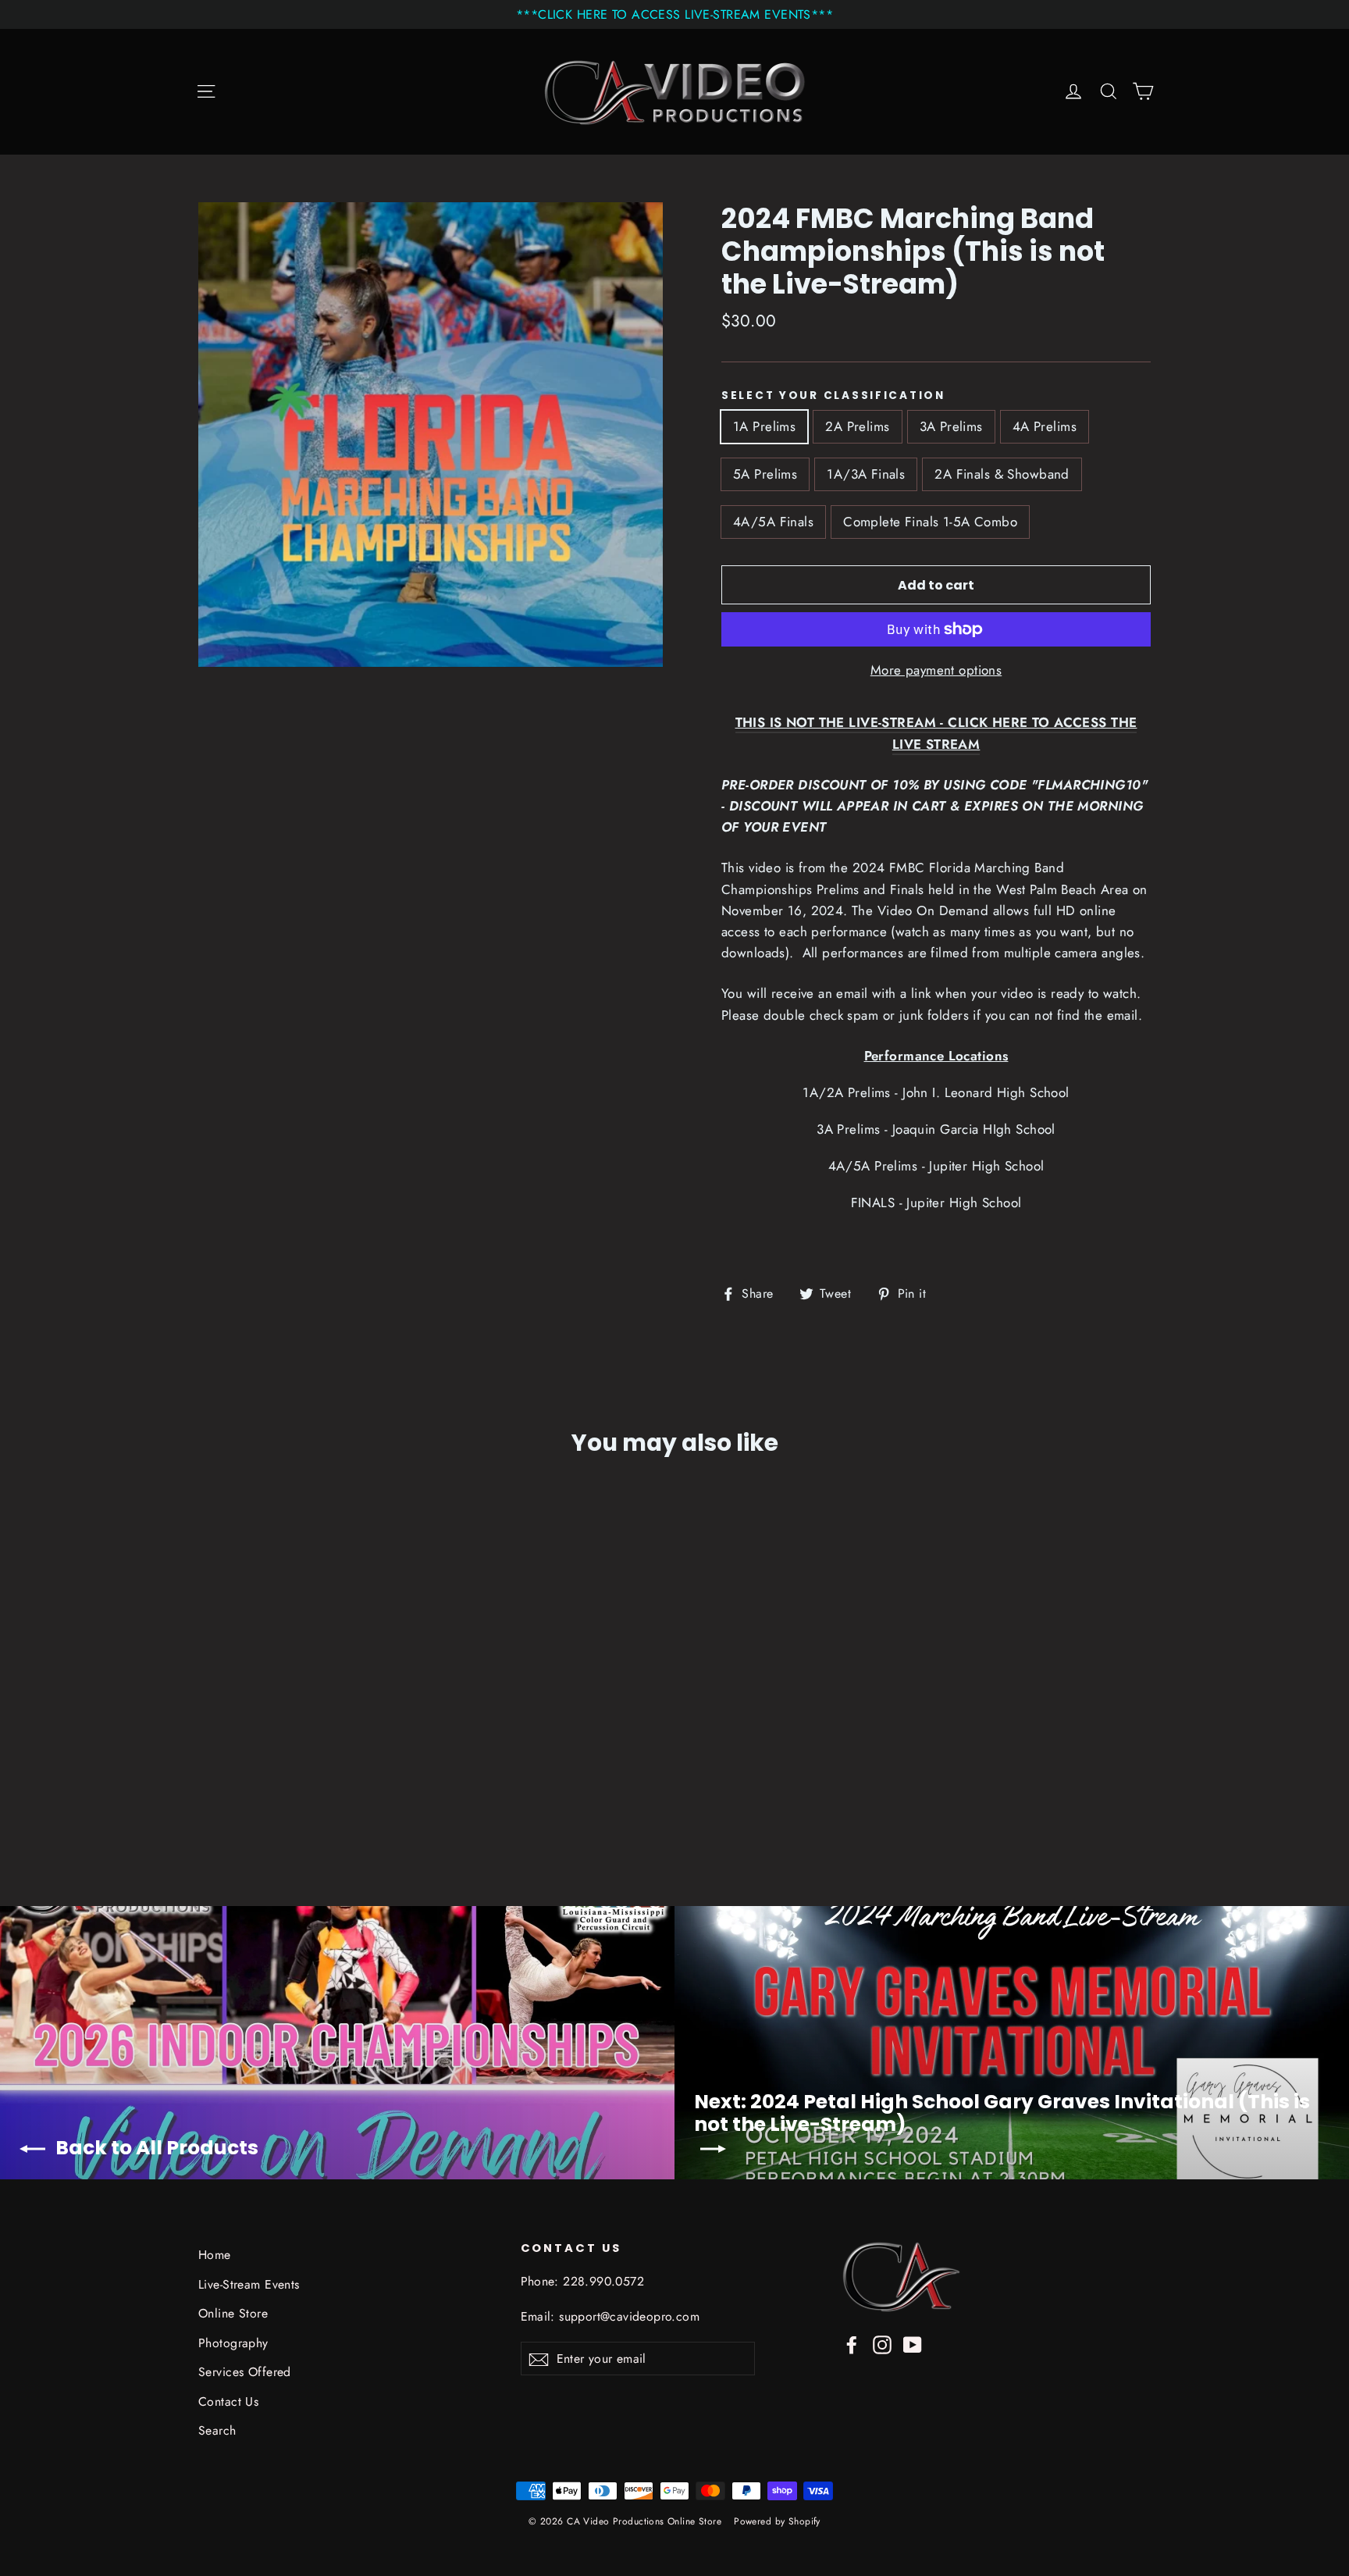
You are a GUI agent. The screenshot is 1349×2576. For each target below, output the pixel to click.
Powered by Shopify (777, 2521)
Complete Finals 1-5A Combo (930, 522)
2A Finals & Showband (1002, 474)
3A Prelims (951, 426)
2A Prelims (857, 426)
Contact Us (228, 2401)
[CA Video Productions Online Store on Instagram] (882, 2344)
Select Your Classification (833, 396)
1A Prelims (764, 426)
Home (215, 2255)
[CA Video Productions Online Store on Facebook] (852, 2344)
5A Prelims (765, 474)
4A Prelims (1045, 426)
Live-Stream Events (249, 2284)
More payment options (936, 670)
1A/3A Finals (866, 474)
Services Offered (245, 2372)
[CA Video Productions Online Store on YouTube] (913, 2344)
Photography (233, 2343)
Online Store (233, 2313)
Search (217, 2430)
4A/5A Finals (773, 522)
